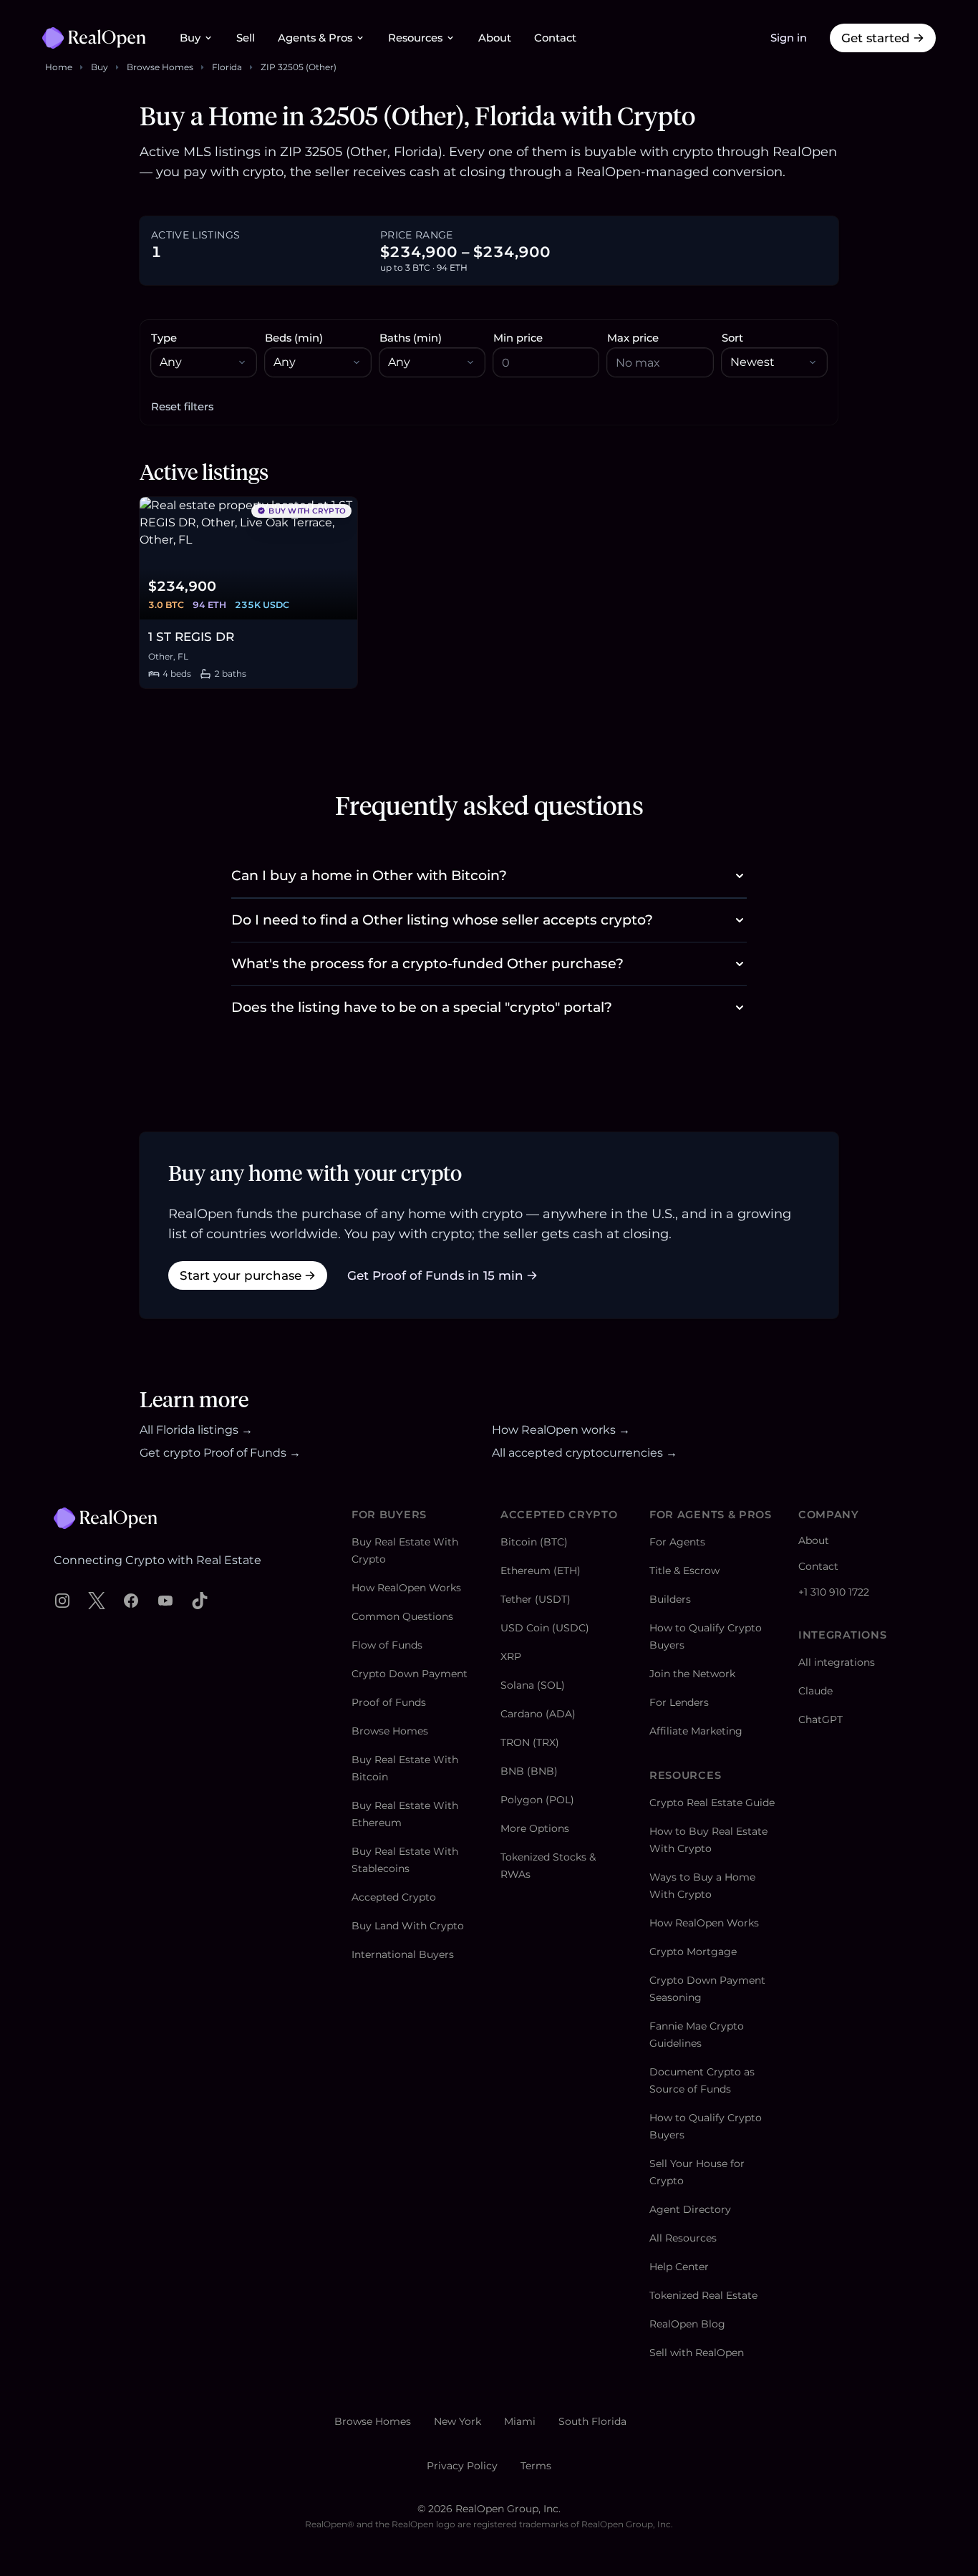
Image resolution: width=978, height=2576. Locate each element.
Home (59, 67)
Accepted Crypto (394, 1897)
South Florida (592, 2421)
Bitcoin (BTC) (534, 1542)
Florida (227, 67)
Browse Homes (160, 67)
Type (164, 338)
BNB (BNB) (529, 1771)
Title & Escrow (684, 1571)
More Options (535, 1828)
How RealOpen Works (406, 1588)
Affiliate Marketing (696, 1731)
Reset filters (182, 407)
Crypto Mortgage (693, 1952)
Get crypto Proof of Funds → (220, 1453)
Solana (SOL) (533, 1685)
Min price (518, 338)
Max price (633, 338)
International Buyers (403, 1954)
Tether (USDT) (536, 1599)
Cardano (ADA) (538, 1714)
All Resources (683, 2238)
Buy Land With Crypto (408, 1926)
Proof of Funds (389, 1702)
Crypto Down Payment (410, 1674)
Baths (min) (411, 338)
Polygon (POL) (537, 1800)
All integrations (837, 1662)
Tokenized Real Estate (703, 2295)
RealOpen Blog (687, 2324)
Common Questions (402, 1616)
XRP (511, 1656)
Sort (732, 338)
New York (457, 2421)
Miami (520, 2421)
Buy (190, 38)
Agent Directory (690, 2209)
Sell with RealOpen (697, 2353)
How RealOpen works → (561, 1430)
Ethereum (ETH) (541, 1571)
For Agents (677, 1542)
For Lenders (679, 1702)
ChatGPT (820, 1719)
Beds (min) (294, 338)
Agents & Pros (315, 38)
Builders (670, 1599)
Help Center (679, 2267)
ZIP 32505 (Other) (299, 67)
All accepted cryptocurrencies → (585, 1453)
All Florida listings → (196, 1430)
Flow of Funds (387, 1645)
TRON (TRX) (530, 1742)
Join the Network (692, 1674)
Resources (415, 38)
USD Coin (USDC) (545, 1628)
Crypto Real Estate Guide (712, 1803)
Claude (815, 1691)
